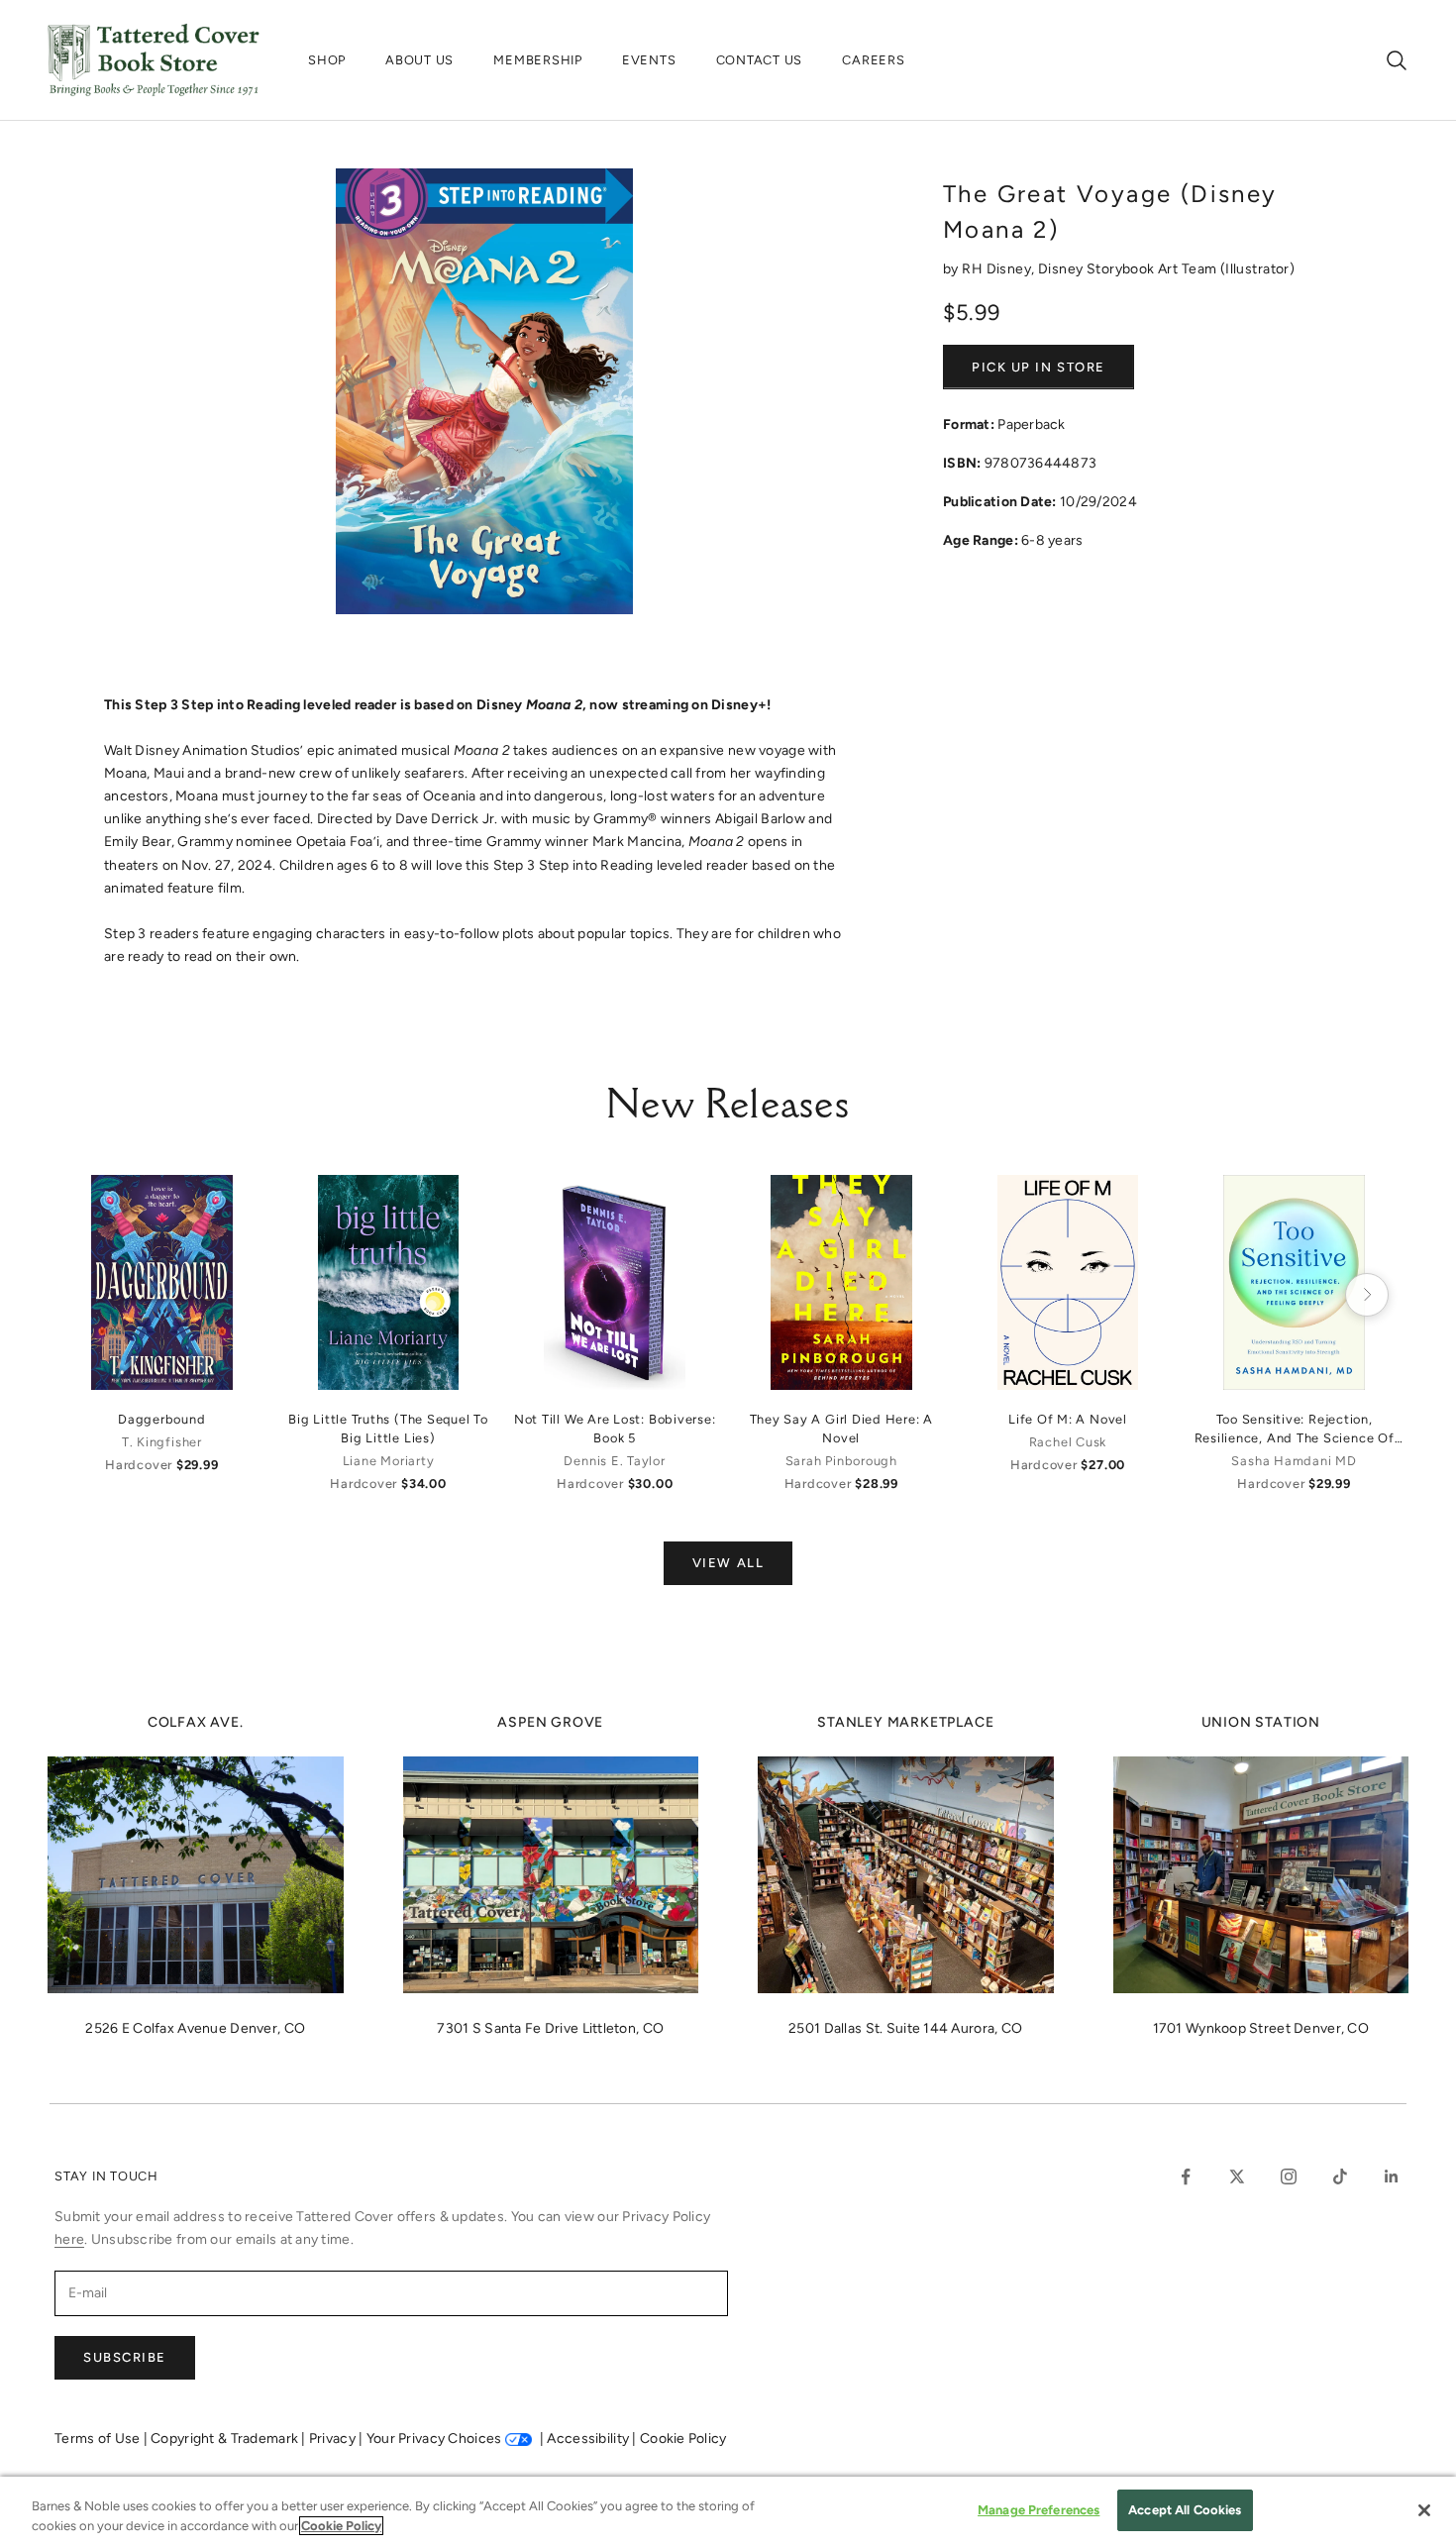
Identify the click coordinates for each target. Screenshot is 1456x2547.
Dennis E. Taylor (614, 1461)
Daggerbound (161, 1419)
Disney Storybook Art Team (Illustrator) (1166, 269)
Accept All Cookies (1185, 2510)
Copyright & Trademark (226, 2439)
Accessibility (589, 2439)
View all (728, 1563)
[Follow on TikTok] (1340, 2176)
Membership (538, 60)
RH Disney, (1000, 269)
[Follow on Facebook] (1186, 2176)
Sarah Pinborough (841, 1461)
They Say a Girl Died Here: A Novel (842, 1429)
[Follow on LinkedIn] (1392, 2176)
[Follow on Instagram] (1289, 2176)
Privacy (334, 2439)
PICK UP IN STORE (1039, 367)
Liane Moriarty (389, 1461)
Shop (327, 60)
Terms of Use (99, 2439)
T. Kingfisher (162, 1442)
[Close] (1424, 2510)
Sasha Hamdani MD (1294, 1461)
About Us (419, 60)
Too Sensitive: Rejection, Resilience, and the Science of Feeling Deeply (1295, 1430)
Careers (873, 60)
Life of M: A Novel (1068, 1419)
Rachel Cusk (1068, 1442)
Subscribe (125, 2357)
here (69, 2239)
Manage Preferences (1039, 2510)
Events (649, 60)
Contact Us (760, 60)
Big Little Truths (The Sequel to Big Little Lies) (388, 1429)
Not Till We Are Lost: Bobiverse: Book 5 (615, 1429)
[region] (728, 2512)
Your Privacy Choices (434, 2439)
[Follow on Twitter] (1237, 2176)
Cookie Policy (683, 2439)
